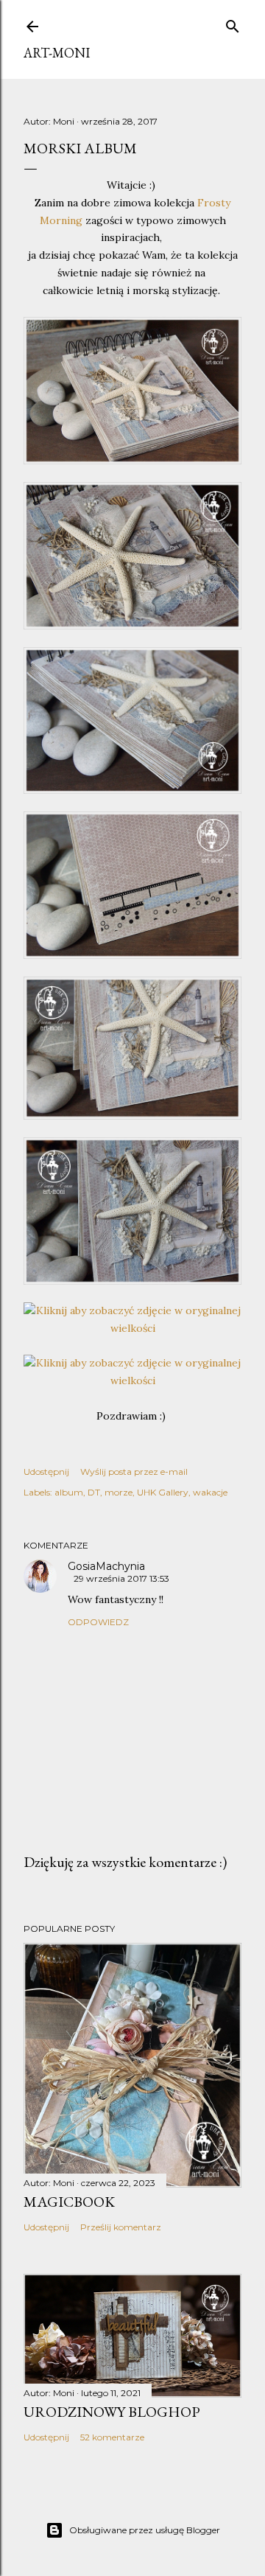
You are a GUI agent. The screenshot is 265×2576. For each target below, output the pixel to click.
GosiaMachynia (106, 1566)
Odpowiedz (98, 1622)
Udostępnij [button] (46, 1472)
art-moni (57, 53)
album (69, 1492)
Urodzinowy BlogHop (112, 2412)
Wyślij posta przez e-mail (134, 1472)
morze (119, 1492)
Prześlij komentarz (121, 2227)
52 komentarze (112, 2437)
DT (94, 1492)
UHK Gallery (163, 1492)
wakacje (210, 1492)
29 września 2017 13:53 (121, 1578)
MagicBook (69, 2202)
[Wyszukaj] (233, 24)
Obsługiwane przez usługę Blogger (145, 2530)
